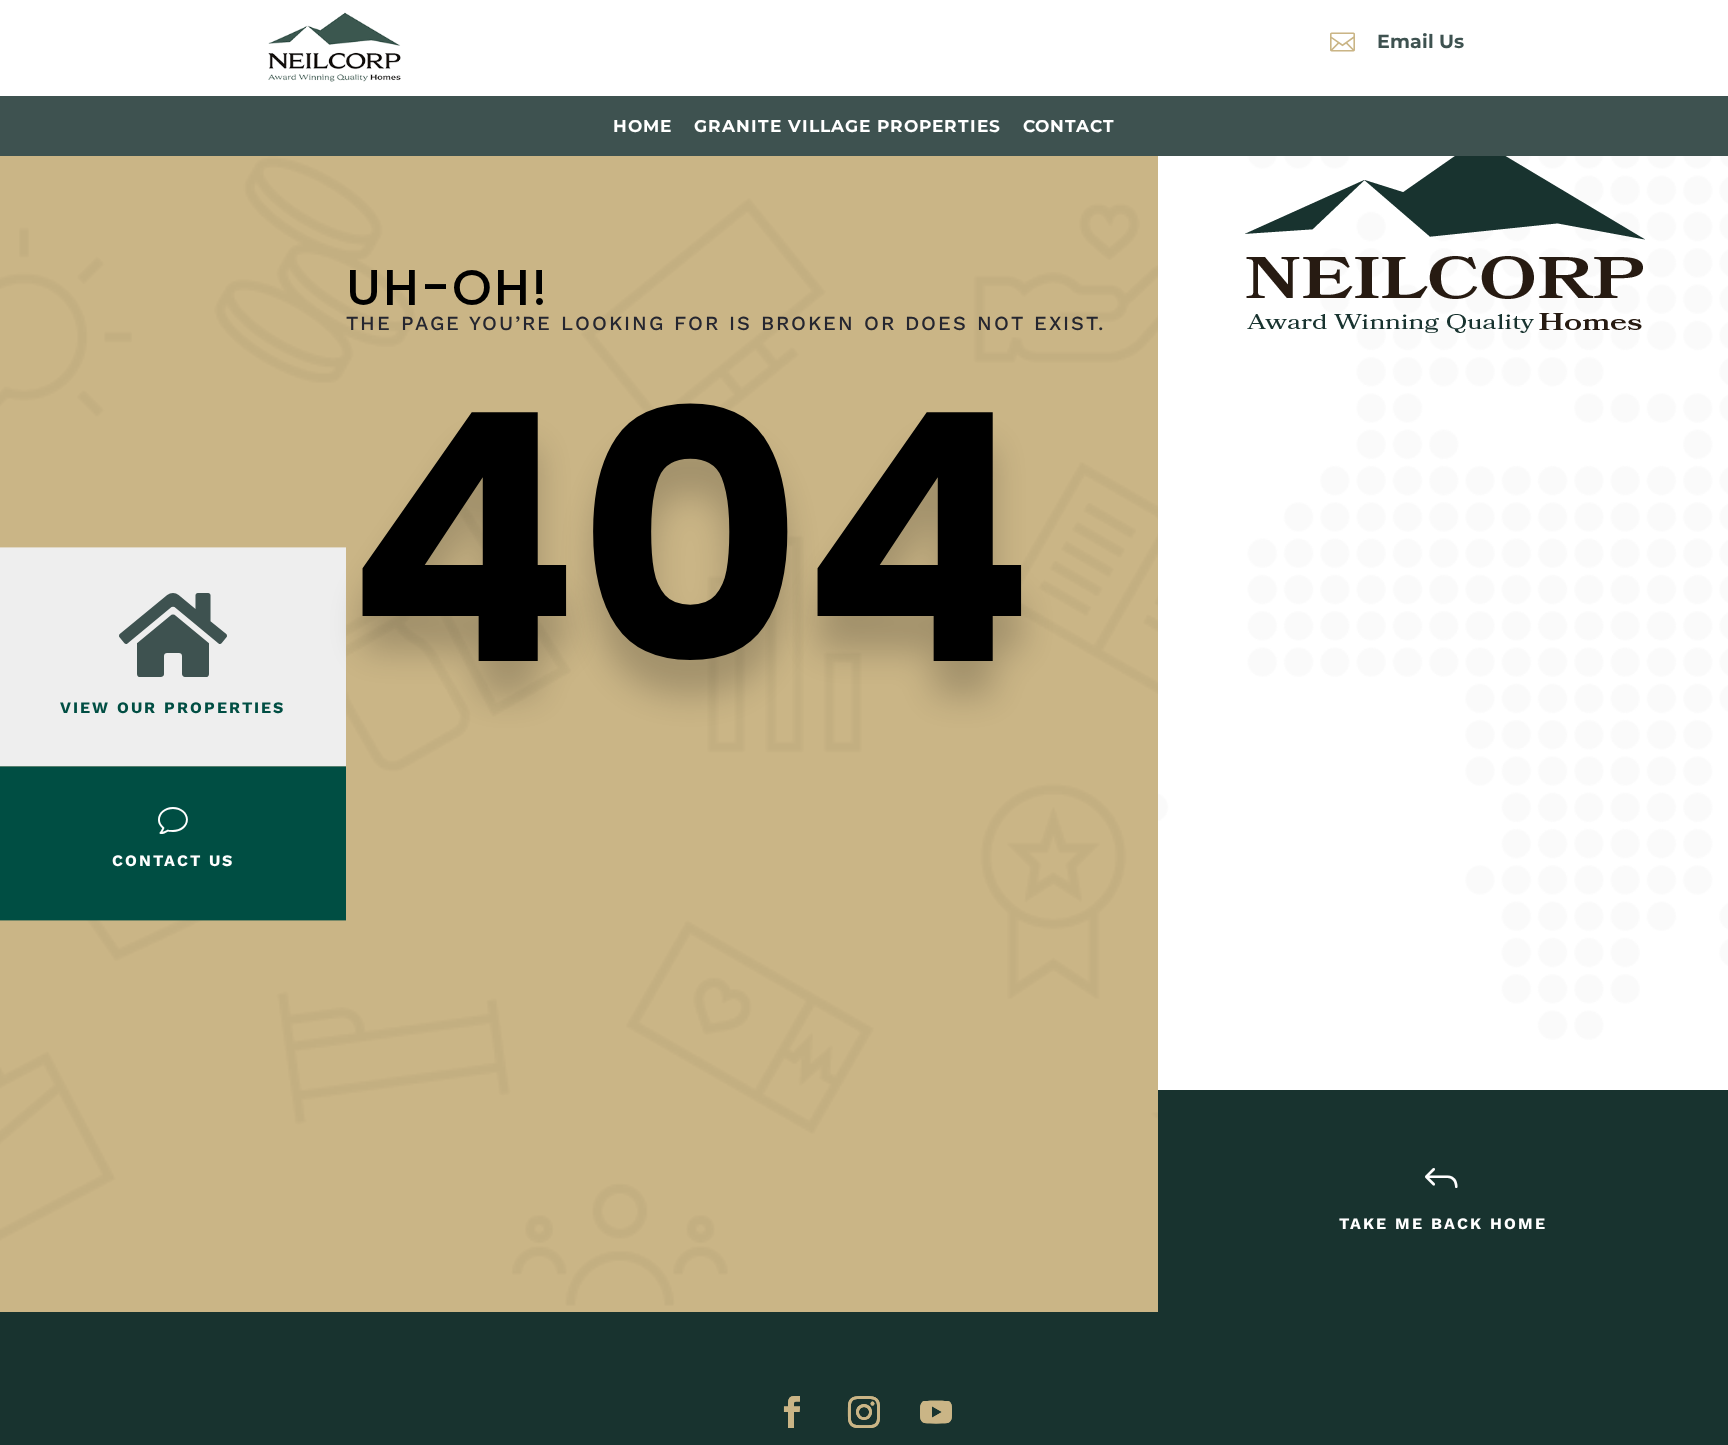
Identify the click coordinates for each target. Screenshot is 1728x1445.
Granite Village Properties (847, 127)
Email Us (1420, 41)
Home (642, 127)
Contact (1069, 127)
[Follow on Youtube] (936, 1412)
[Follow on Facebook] (792, 1412)
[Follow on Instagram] (864, 1412)
